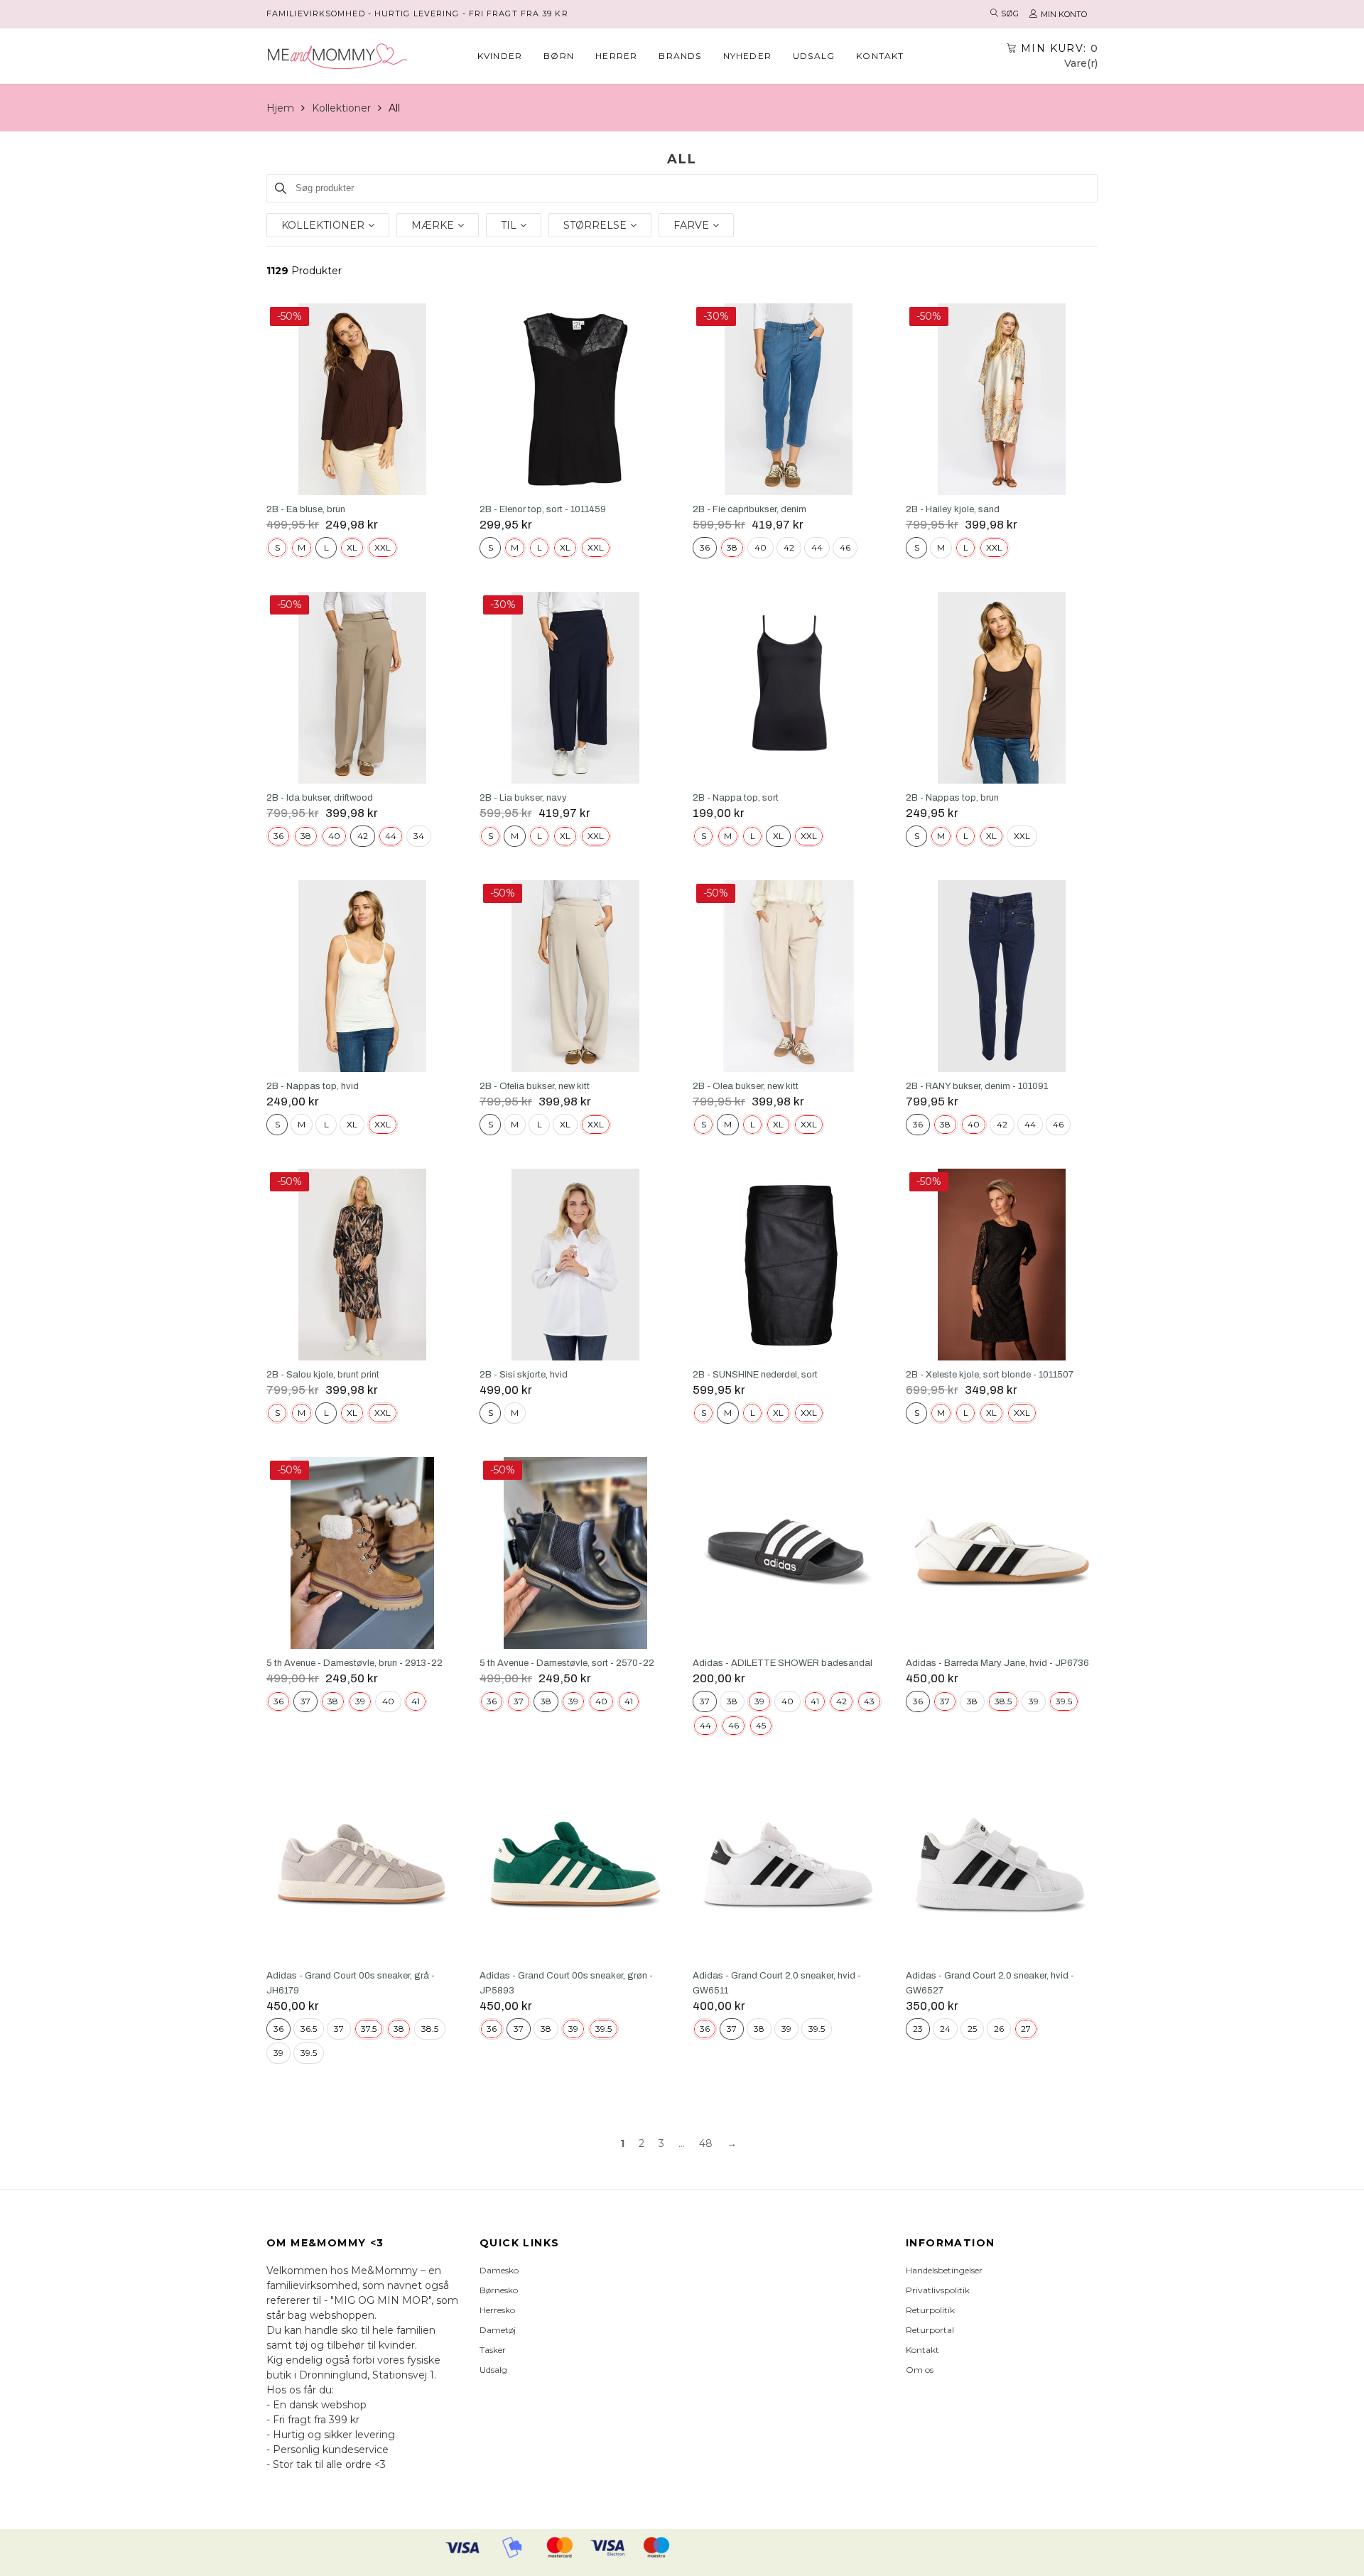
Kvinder (500, 56)
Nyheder (747, 56)
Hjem (280, 108)
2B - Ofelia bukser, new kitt (535, 1086)
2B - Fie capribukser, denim (749, 509)
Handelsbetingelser (944, 2270)
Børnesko (499, 2290)
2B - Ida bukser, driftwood (320, 798)
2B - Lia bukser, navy (523, 798)
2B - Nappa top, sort (736, 798)
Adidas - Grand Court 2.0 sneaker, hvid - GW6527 (990, 1983)
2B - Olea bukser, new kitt (746, 1086)
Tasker (493, 2350)
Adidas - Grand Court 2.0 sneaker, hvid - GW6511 (777, 1983)
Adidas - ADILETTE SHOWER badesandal (783, 1663)
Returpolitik (930, 2310)
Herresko (497, 2310)
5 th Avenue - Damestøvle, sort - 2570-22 (567, 1663)
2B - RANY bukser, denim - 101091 (977, 1086)
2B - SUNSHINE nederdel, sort (755, 1375)
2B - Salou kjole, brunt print (323, 1375)
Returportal (930, 2330)
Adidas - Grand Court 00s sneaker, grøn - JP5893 (566, 1983)
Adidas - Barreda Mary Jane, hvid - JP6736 (997, 1663)
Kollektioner (341, 108)
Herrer (616, 56)
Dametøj (498, 2330)
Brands (680, 56)
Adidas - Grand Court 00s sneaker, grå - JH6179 (351, 1983)
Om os (920, 2370)
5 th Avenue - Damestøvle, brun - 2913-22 (354, 1663)
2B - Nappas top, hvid (313, 1086)
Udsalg (814, 56)
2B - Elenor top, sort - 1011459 (543, 509)
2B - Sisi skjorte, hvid (524, 1375)
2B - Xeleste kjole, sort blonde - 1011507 (990, 1375)
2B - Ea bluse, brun (306, 509)
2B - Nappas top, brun (952, 798)
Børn (559, 56)
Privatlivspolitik (938, 2290)
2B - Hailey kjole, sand (953, 509)
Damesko (499, 2270)
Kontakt (880, 56)
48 (706, 2143)
